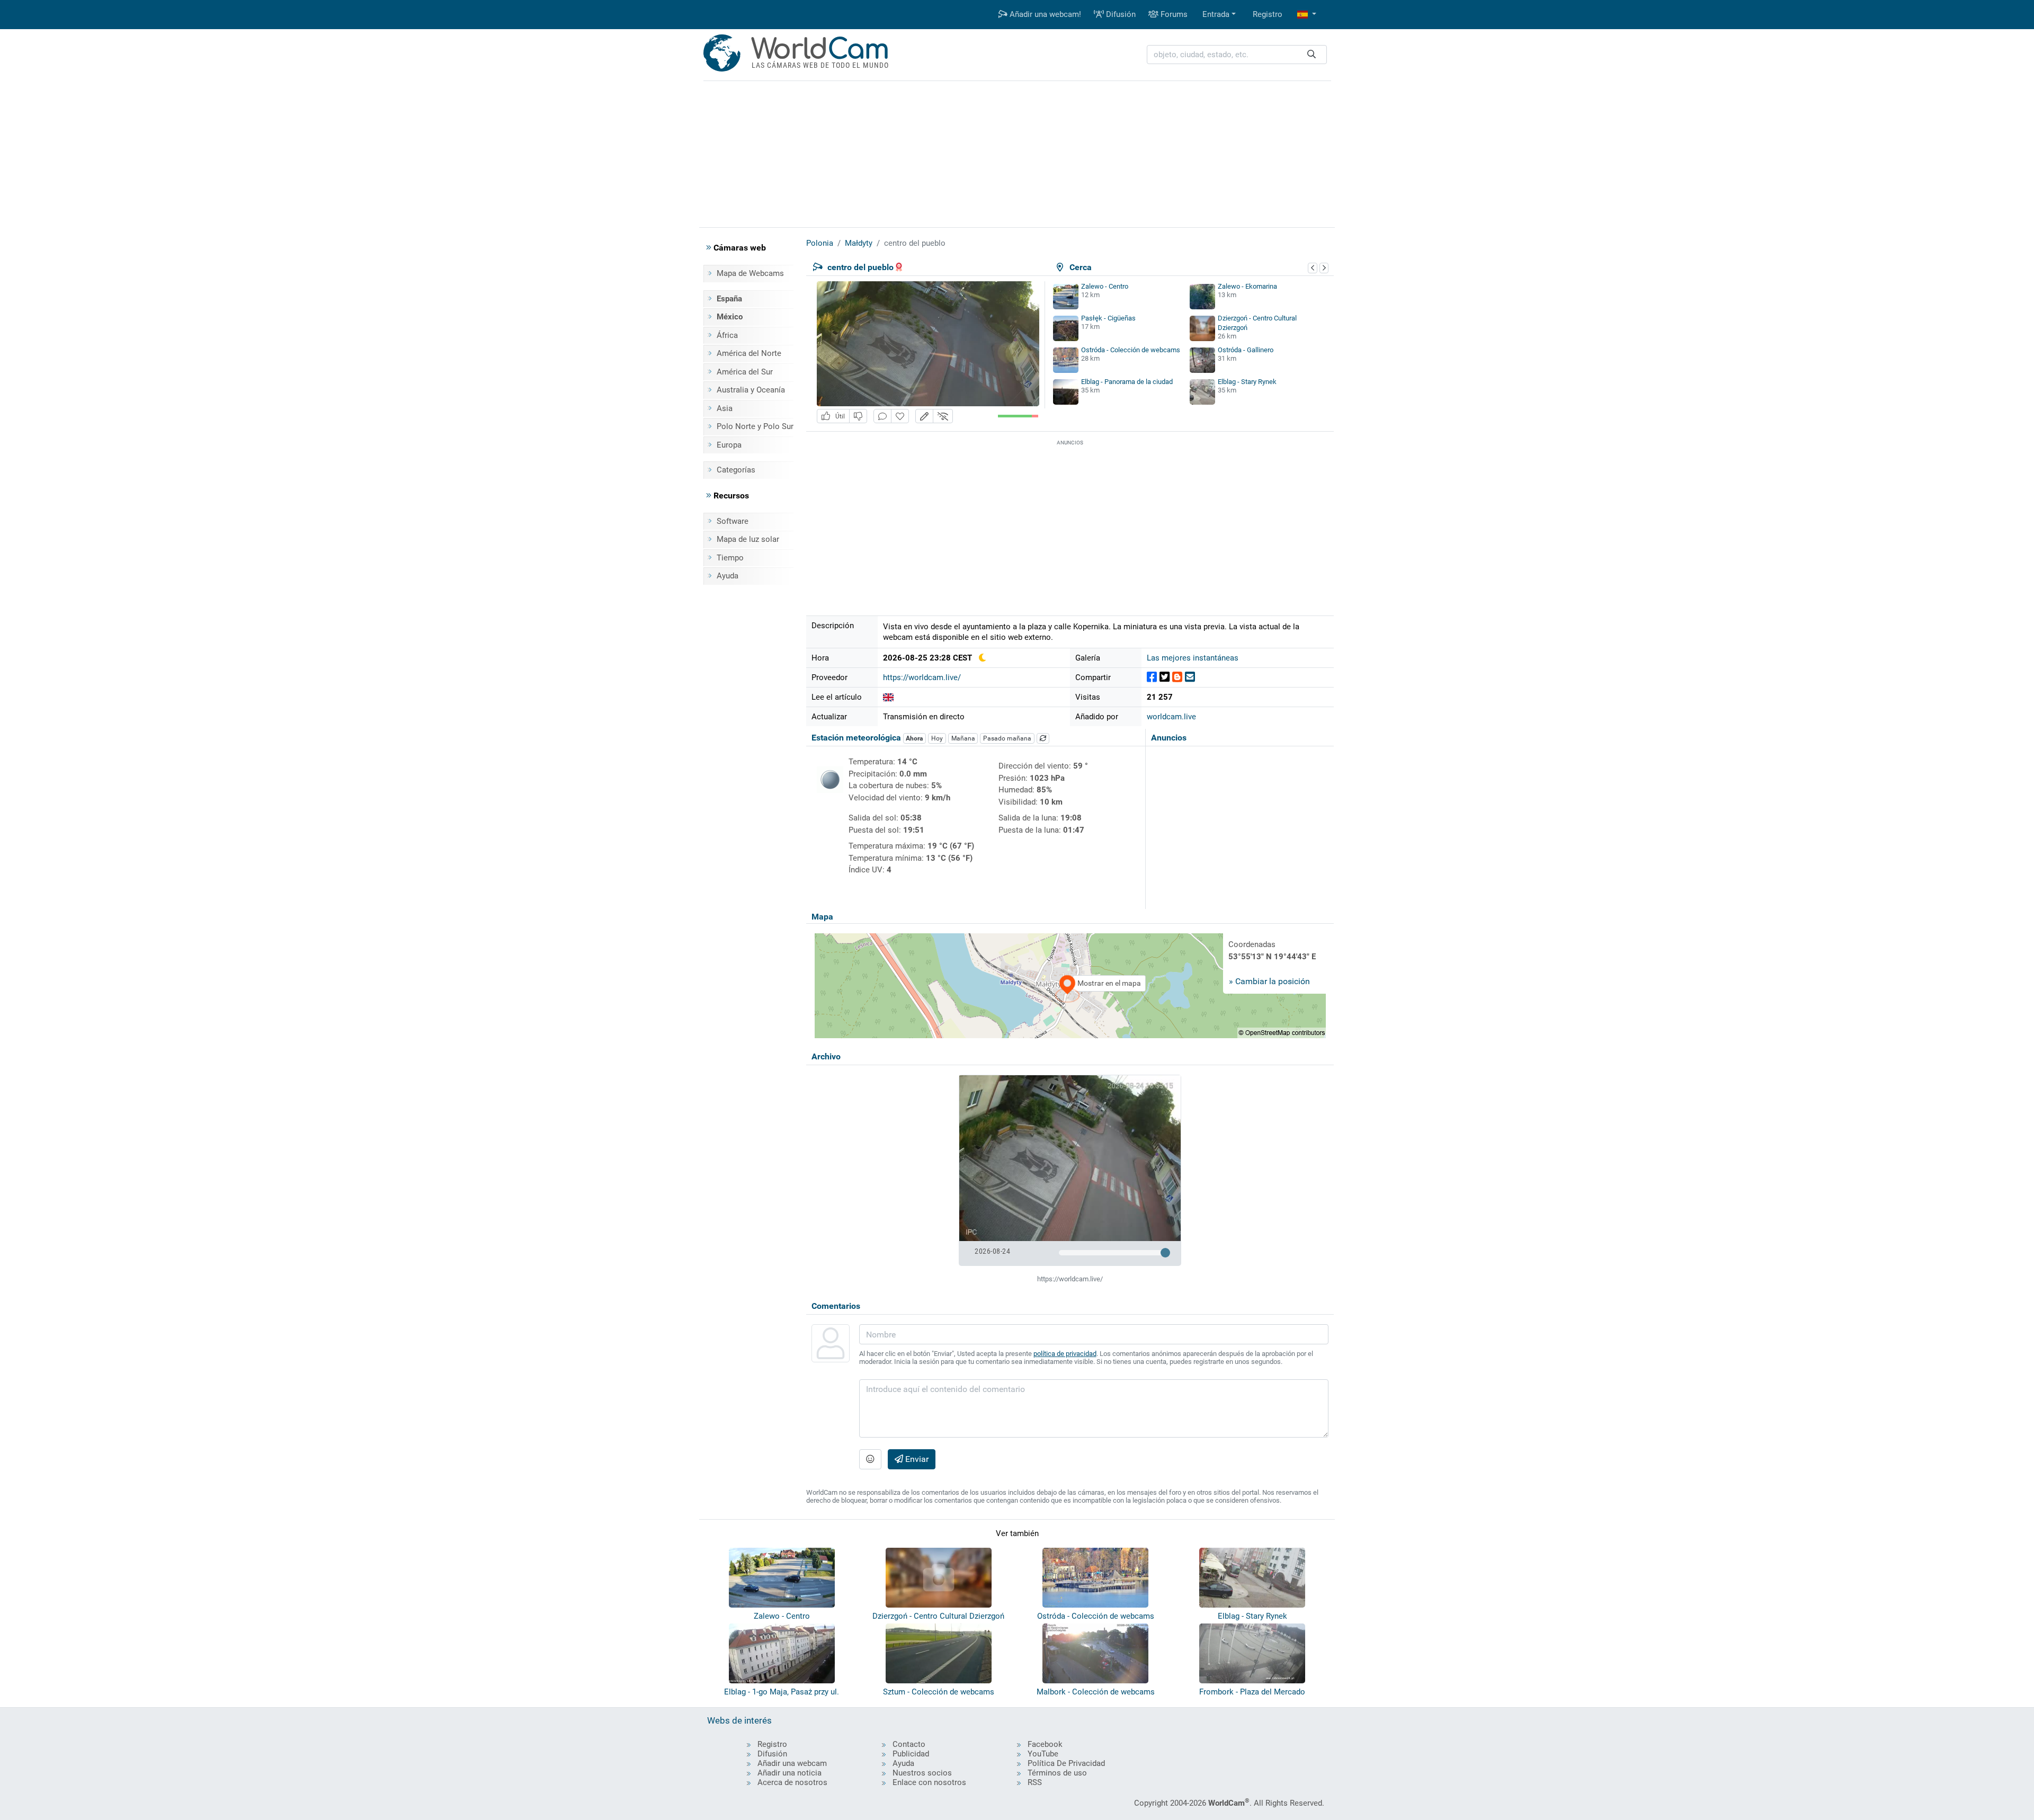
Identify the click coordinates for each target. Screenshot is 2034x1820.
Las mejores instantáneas (1193, 658)
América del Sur (745, 372)
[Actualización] (1043, 738)
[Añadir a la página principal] (900, 416)
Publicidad (911, 1754)
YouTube (1043, 1754)
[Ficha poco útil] (858, 416)
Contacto (909, 1744)
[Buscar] (1312, 55)
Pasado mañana (1007, 738)
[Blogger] (1177, 677)
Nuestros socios (922, 1773)
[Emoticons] (870, 1459)
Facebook (1045, 1744)
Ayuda (728, 576)
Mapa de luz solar (748, 539)
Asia (725, 408)
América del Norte (749, 353)
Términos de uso (1057, 1773)
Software (733, 521)
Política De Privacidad (1066, 1763)
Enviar (916, 1459)
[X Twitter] (1165, 677)
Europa (729, 445)
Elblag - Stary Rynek (1247, 382)
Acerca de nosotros (792, 1782)
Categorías (736, 470)
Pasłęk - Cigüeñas (1108, 318)
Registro (1268, 14)
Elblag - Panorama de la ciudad (1127, 382)
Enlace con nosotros (929, 1782)
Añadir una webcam (792, 1763)
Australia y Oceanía (751, 390)
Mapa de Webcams (750, 273)
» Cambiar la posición (1269, 981)
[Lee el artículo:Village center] (888, 697)
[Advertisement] (1017, 153)
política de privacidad (1065, 1354)
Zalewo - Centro (1105, 286)
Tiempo (730, 558)
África (727, 335)
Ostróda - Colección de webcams (1131, 350)
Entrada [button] (1216, 14)
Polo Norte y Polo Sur (755, 426)
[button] (1307, 15)
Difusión (1120, 14)
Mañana (963, 738)
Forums (1173, 14)
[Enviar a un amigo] (1190, 677)
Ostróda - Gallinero (1246, 350)
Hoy (937, 738)
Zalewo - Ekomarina (1247, 286)
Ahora (914, 738)
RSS (1035, 1782)
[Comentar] (882, 416)
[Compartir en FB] (1152, 677)
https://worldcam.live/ (922, 677)
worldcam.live (1171, 717)
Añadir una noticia (789, 1773)
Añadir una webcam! (1044, 14)
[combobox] (1237, 55)
